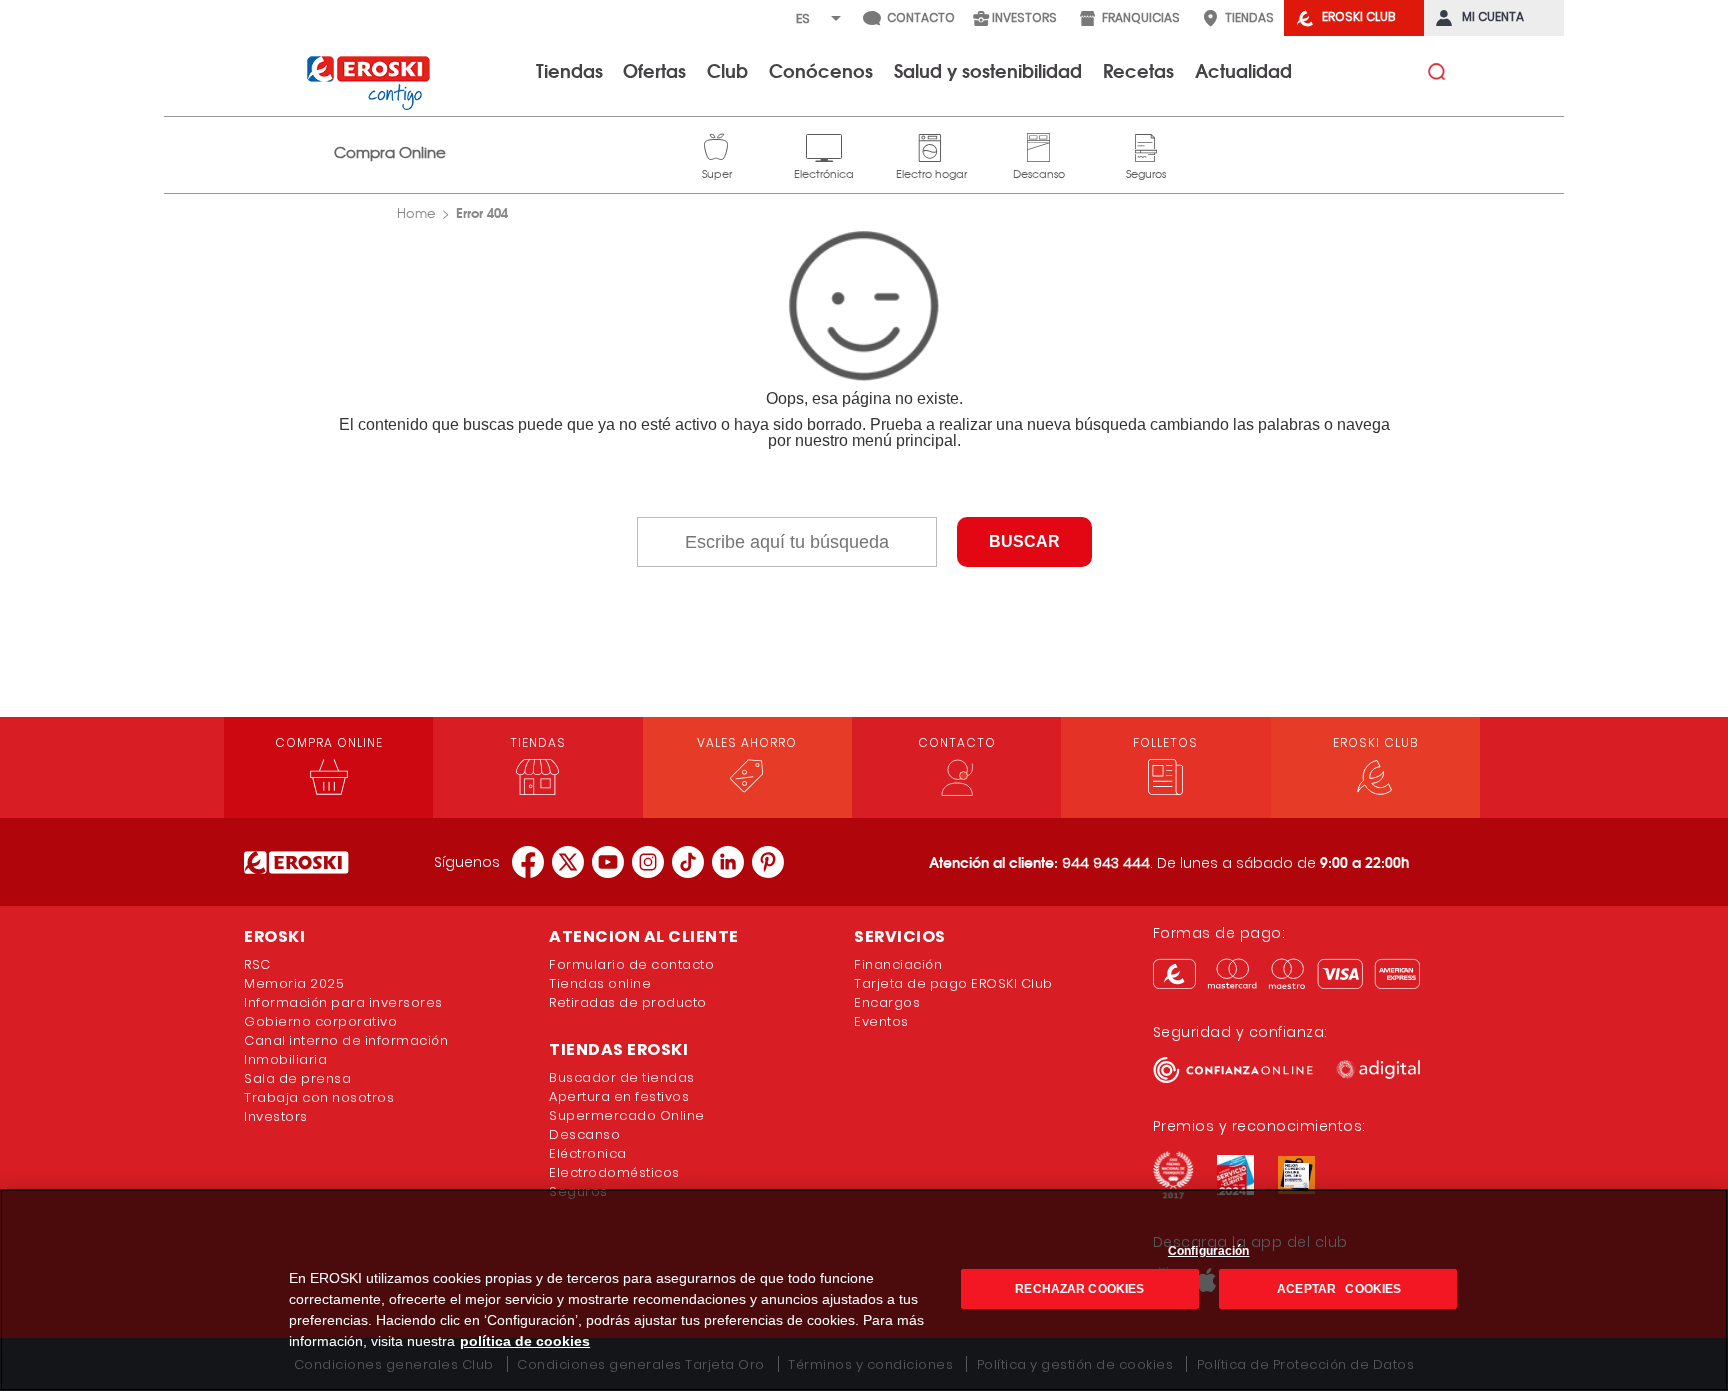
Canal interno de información (346, 1040)
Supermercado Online (627, 1115)
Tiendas (569, 70)
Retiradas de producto (628, 1002)
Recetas (1138, 70)
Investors (276, 1116)
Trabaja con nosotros (319, 1097)
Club (727, 70)
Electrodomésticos (614, 1172)
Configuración (1209, 1251)
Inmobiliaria (285, 1059)
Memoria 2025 (294, 983)
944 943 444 (1106, 863)
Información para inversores (343, 1002)
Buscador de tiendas (622, 1077)
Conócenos (821, 70)
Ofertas (654, 70)
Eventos (881, 1021)
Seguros (1146, 145)
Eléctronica (588, 1153)
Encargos (887, 1002)
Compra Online (390, 152)
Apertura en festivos (619, 1096)
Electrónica (824, 145)
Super (717, 145)
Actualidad (1243, 70)
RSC (257, 964)
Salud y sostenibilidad (988, 70)
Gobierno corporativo (320, 1021)
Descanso (1039, 145)
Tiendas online (600, 983)
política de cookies (525, 1341)
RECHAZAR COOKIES (1079, 1289)
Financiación (898, 964)
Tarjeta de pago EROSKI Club (953, 983)
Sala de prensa (297, 1078)
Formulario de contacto (631, 964)
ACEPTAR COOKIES (1337, 1289)
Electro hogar (931, 145)
